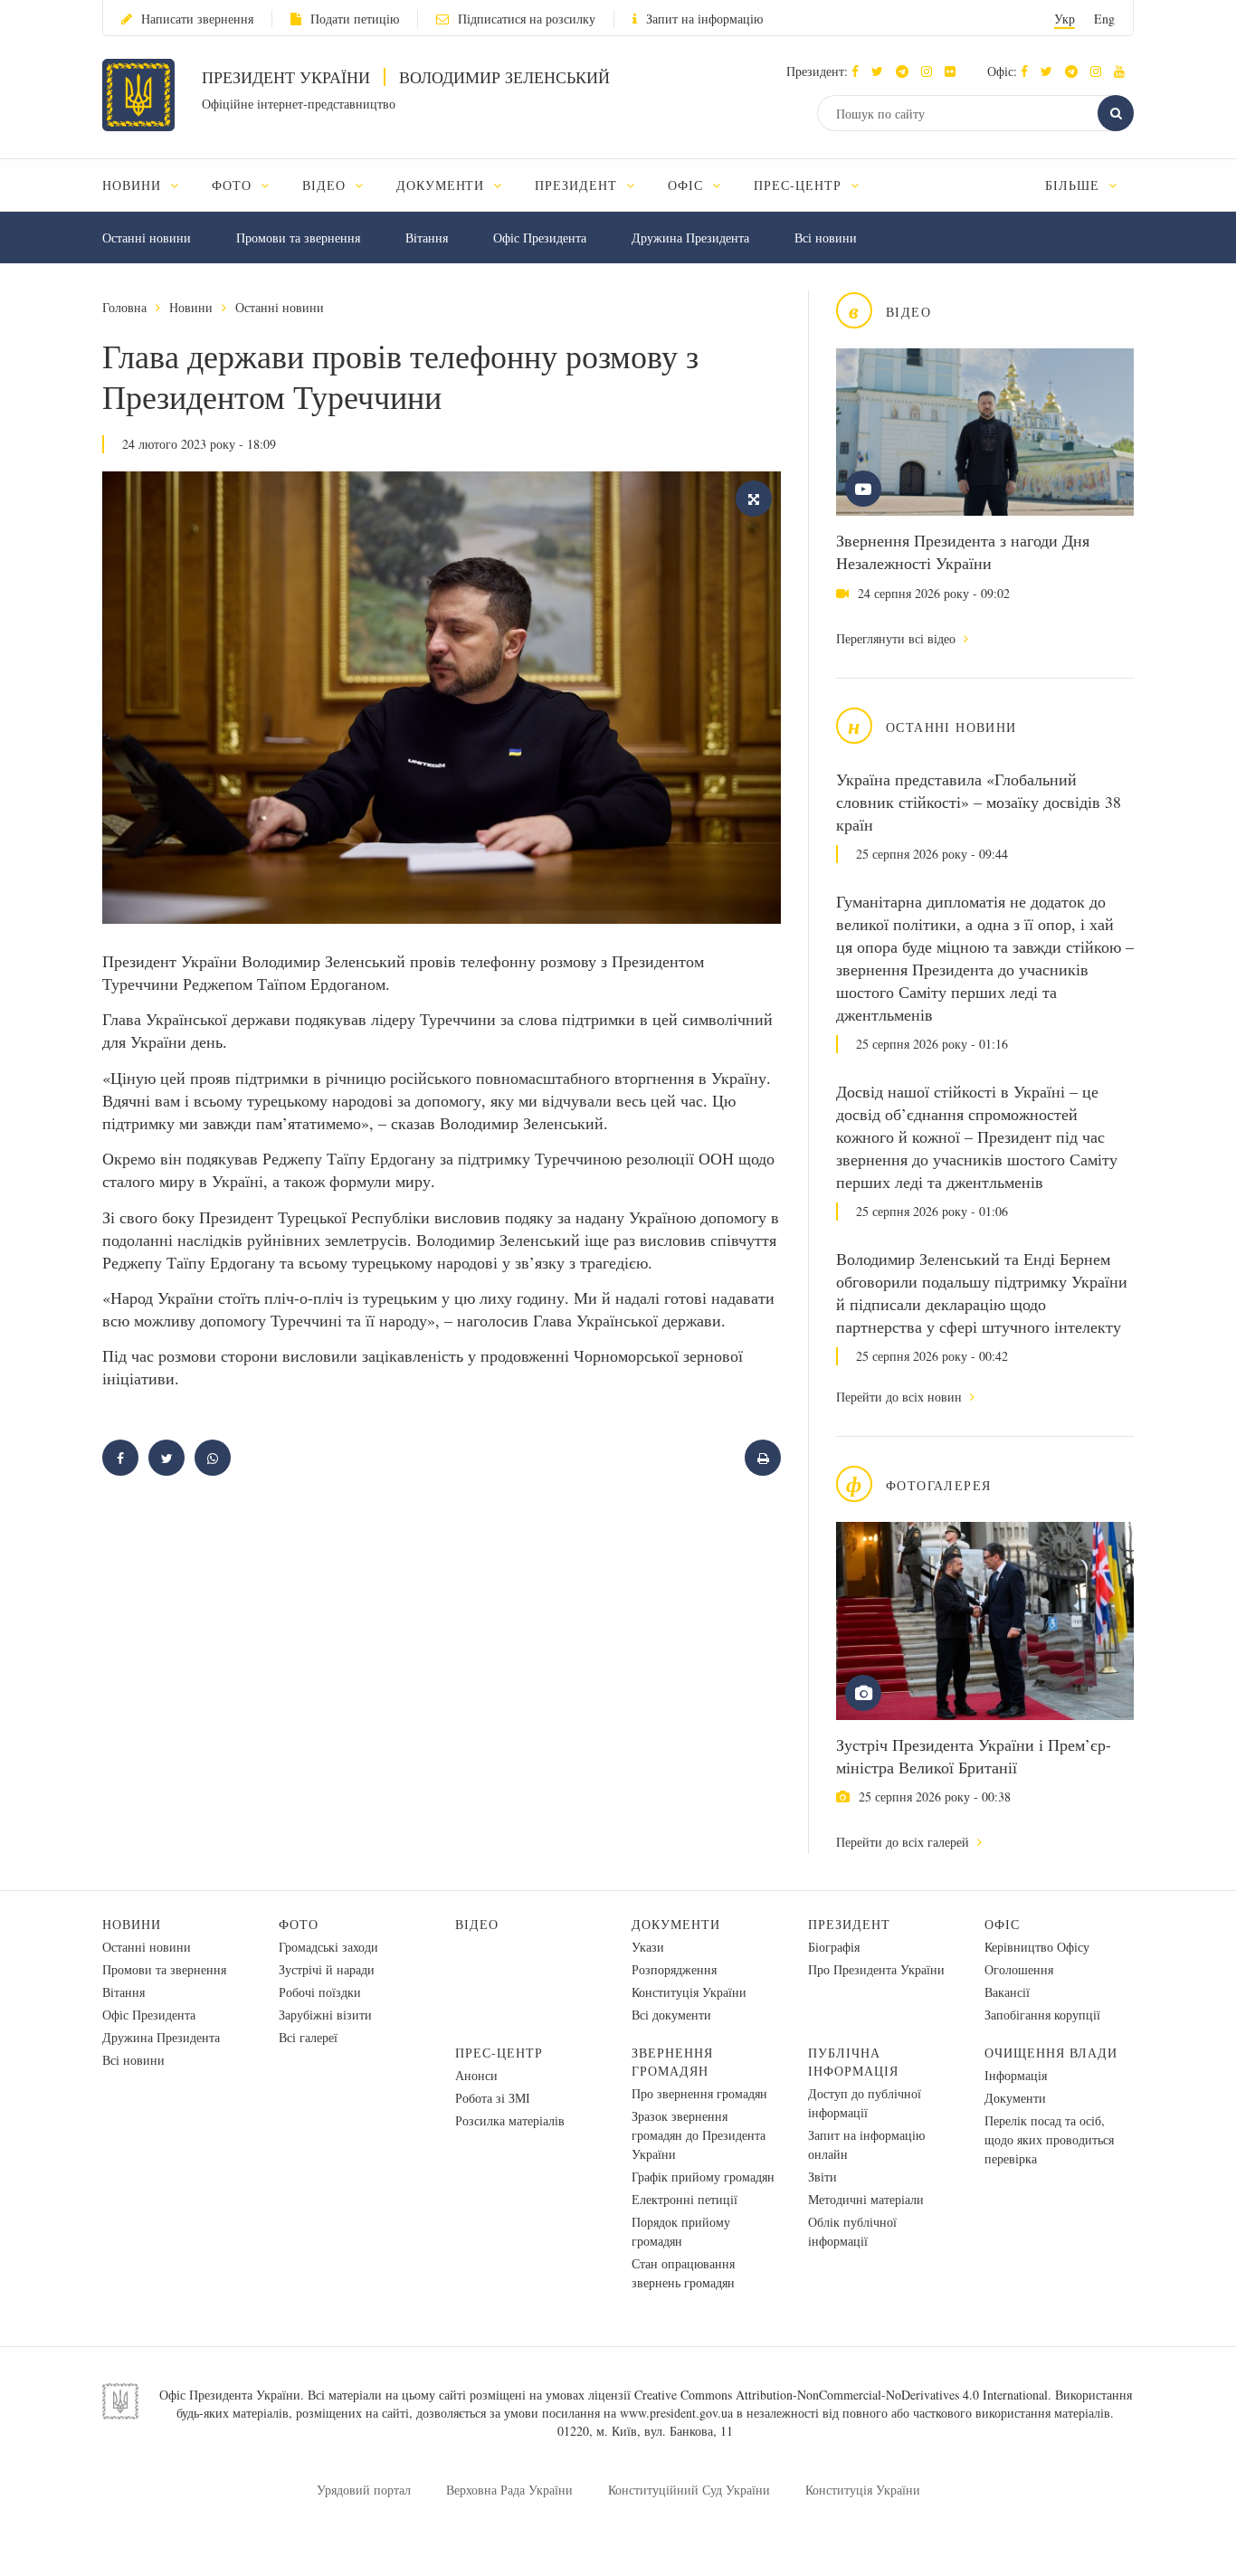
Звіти (822, 2177)
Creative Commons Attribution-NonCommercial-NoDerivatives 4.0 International (841, 2395)
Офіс (1002, 1924)
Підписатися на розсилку (527, 19)
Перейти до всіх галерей (904, 1842)
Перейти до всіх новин (901, 1397)
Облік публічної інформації (852, 2231)
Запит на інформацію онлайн (866, 2144)
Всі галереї (308, 2037)
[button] (882, 71)
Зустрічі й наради (327, 1969)
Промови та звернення (298, 238)
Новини (191, 307)
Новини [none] (134, 185)
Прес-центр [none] (800, 185)
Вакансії (1007, 1992)
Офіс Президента (540, 238)
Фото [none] (234, 185)
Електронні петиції (685, 2199)
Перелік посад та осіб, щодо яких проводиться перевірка (1049, 2139)
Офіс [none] (688, 185)
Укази (648, 1947)
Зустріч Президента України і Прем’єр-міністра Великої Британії (974, 1756)
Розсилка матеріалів (510, 2120)
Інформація (1016, 2075)
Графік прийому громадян (703, 2177)
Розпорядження (674, 1969)
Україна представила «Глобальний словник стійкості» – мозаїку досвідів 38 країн (979, 802)
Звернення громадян (672, 2062)
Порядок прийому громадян (681, 2231)
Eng (1104, 19)
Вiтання (427, 238)
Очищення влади (1051, 2053)
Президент (849, 1924)
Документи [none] (443, 185)
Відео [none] (326, 185)
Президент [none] (578, 185)
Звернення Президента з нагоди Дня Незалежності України (963, 551)
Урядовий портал (364, 2490)
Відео (477, 1924)
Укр (1065, 19)
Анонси (476, 2075)
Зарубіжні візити (325, 2015)
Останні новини (147, 238)
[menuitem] (149, 185)
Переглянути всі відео (898, 638)
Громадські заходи (328, 1947)
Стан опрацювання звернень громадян (683, 2273)
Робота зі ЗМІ (493, 2098)
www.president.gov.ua (676, 2413)
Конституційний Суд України (689, 2490)
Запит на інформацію (704, 19)
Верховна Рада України (509, 2490)
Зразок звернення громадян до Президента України (699, 2135)
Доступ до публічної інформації (865, 2103)
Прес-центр (499, 2053)
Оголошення (1019, 1969)
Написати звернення (197, 19)
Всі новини (826, 238)
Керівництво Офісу (1037, 1947)
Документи (676, 1924)
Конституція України (689, 1992)
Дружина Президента (690, 238)
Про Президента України (876, 1969)
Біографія (834, 1947)
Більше (1074, 185)
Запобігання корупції (1042, 2015)
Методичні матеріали (866, 2199)
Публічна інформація (853, 2062)
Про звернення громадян (699, 2093)
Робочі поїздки (320, 1992)
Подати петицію (355, 19)
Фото (299, 1924)
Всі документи (671, 2015)
